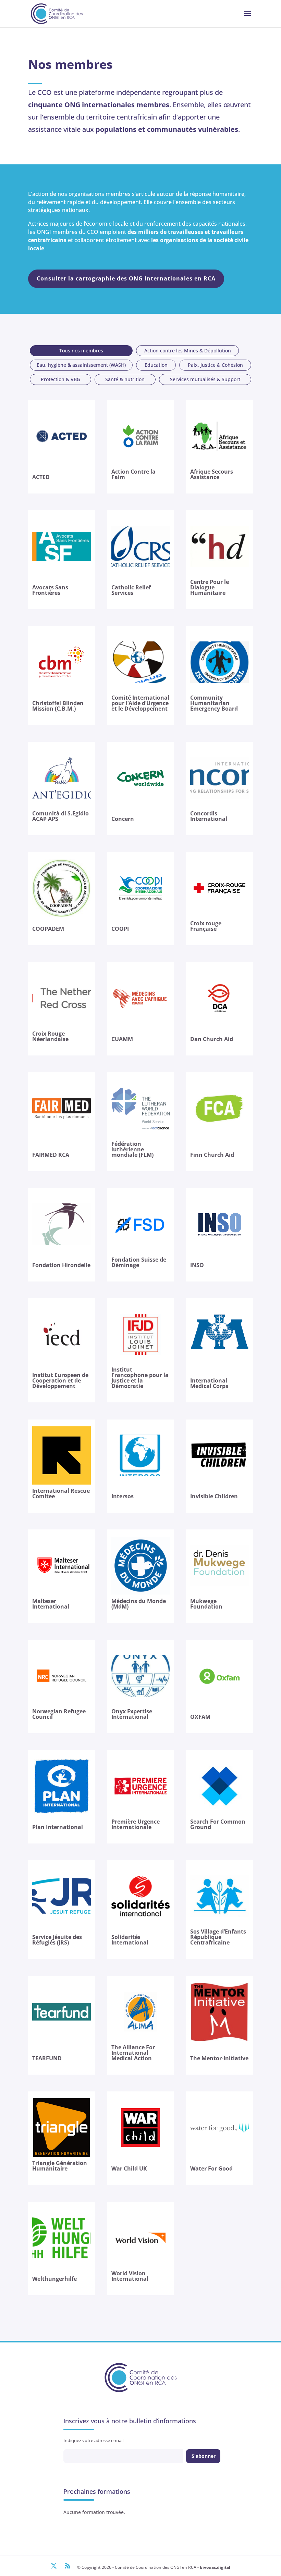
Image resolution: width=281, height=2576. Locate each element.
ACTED (41, 477)
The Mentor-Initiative (219, 2058)
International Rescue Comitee (61, 1493)
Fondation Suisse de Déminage (139, 1262)
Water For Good (211, 2168)
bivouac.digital (215, 2567)
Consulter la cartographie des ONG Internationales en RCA (126, 278)
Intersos (123, 1496)
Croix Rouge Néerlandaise (50, 1036)
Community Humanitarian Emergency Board (214, 703)
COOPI (120, 929)
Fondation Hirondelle (61, 1265)
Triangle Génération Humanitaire (60, 2166)
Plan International (58, 1827)
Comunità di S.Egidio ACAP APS (60, 816)
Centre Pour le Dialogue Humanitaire (210, 587)
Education (156, 365)
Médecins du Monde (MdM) (139, 1604)
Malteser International (51, 1604)
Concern (123, 819)
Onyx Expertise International (132, 1714)
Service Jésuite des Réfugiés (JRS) (57, 1940)
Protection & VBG (60, 379)
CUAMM (122, 1039)
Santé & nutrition (125, 379)
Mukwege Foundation (206, 1604)
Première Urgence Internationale (136, 1824)
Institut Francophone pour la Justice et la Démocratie (140, 1378)
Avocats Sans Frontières (50, 590)
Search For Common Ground (218, 1824)
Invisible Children (214, 1496)
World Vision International (130, 2276)
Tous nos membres (81, 351)
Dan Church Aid (212, 1039)
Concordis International (209, 816)
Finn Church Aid (212, 1155)
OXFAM (200, 1717)
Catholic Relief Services (131, 590)
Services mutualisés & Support (205, 379)
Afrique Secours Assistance (212, 474)
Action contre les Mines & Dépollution (188, 351)
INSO (197, 1265)
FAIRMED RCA (51, 1155)
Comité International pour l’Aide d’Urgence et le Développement (140, 703)
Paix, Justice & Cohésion (215, 365)
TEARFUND (47, 2058)
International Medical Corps (209, 1383)
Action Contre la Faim (133, 474)
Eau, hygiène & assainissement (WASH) (81, 365)
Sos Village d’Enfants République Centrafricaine (218, 1937)
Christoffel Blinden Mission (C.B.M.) (58, 706)
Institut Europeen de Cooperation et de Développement (60, 1380)
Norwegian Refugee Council (59, 1714)
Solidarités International (130, 1940)
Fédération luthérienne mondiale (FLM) (132, 1149)
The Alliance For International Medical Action (133, 2053)
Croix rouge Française (206, 926)
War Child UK (129, 2168)
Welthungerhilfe (54, 2279)
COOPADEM (48, 929)
